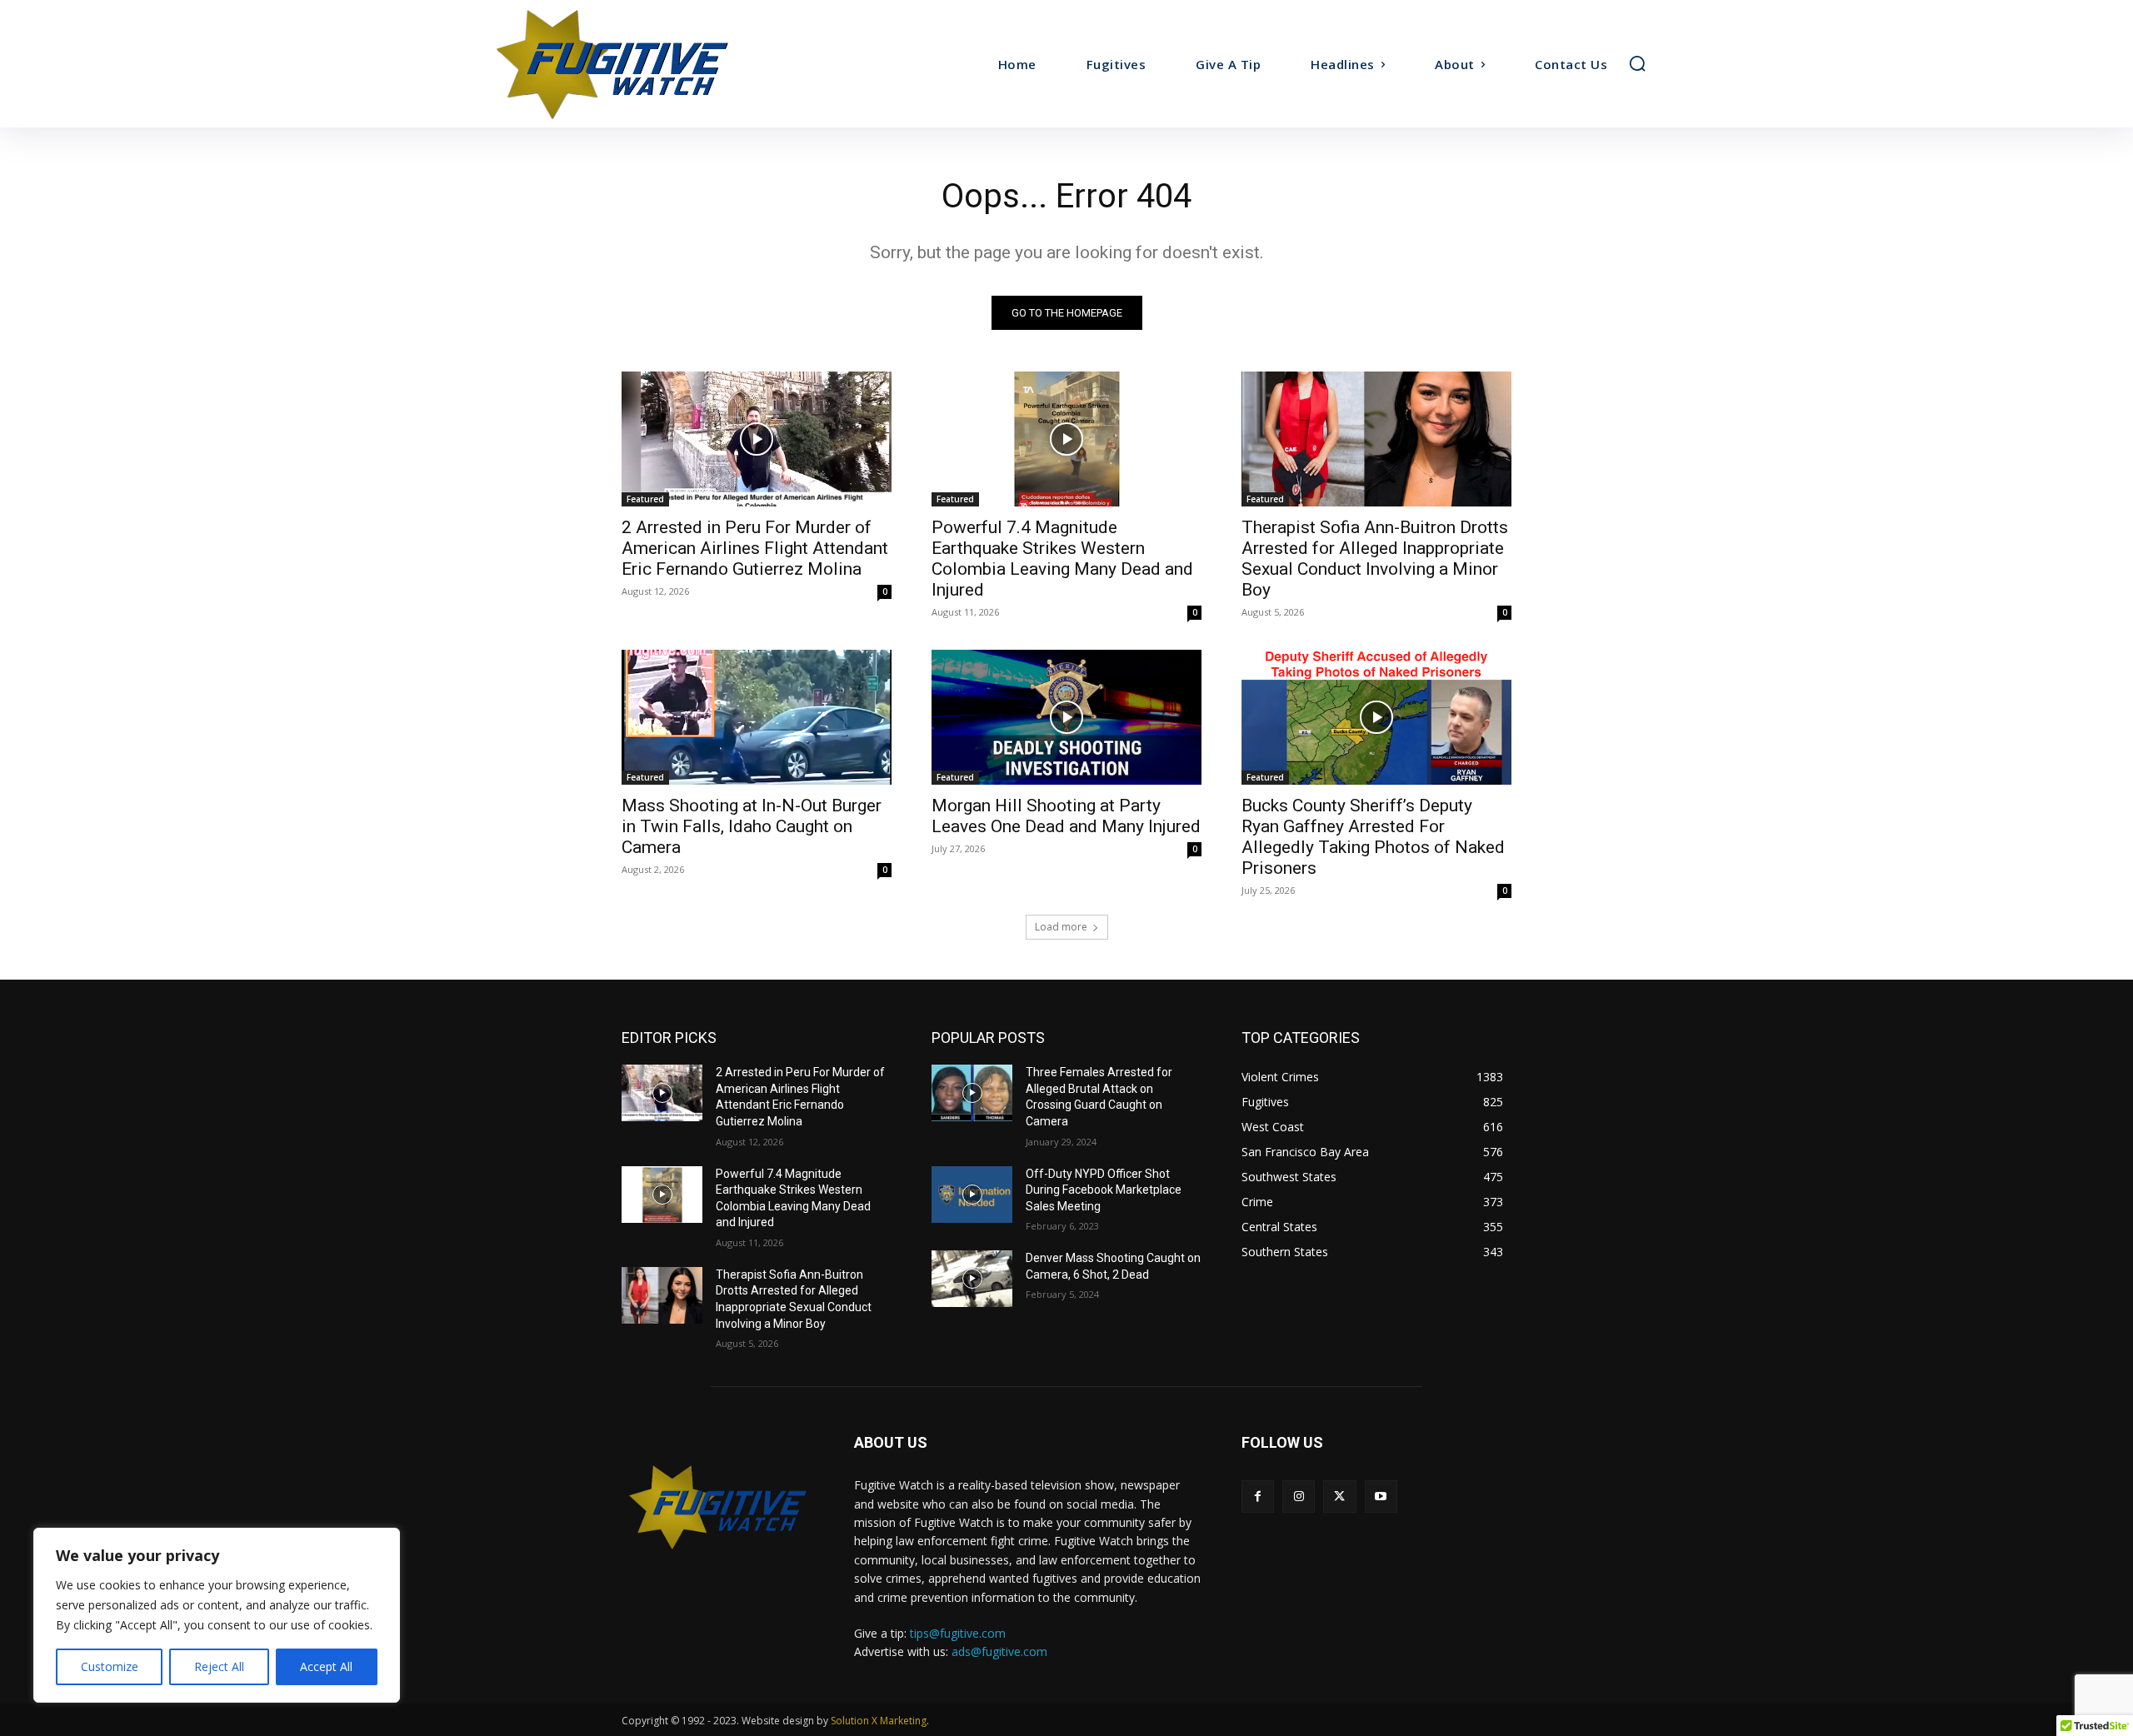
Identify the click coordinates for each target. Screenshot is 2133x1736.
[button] (1637, 63)
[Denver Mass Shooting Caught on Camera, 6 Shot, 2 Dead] (972, 1279)
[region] (217, 1615)
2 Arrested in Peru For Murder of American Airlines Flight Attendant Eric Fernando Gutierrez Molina (755, 548)
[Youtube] (1381, 1497)
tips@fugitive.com (958, 1633)
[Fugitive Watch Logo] (718, 1507)
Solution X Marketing (879, 1721)
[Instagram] (1299, 1497)
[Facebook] (1258, 1497)
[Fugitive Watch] (632, 64)
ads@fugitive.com (999, 1651)
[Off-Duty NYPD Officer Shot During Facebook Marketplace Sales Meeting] (972, 1195)
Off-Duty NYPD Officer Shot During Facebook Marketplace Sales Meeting (1104, 1190)
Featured (645, 499)
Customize (110, 1666)
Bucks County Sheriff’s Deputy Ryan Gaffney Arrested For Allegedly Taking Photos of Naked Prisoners (1373, 837)
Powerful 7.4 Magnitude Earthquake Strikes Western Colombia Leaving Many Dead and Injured (1062, 559)
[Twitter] (1339, 1497)
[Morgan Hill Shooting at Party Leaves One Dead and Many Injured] (1066, 717)
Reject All (219, 1666)
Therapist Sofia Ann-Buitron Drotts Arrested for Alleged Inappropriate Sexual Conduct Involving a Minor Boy (1375, 559)
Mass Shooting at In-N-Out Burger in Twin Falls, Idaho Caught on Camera (752, 826)
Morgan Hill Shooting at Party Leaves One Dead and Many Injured (1066, 816)
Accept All (326, 1666)
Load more (1061, 927)
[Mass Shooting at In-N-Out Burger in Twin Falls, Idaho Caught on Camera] (757, 717)
